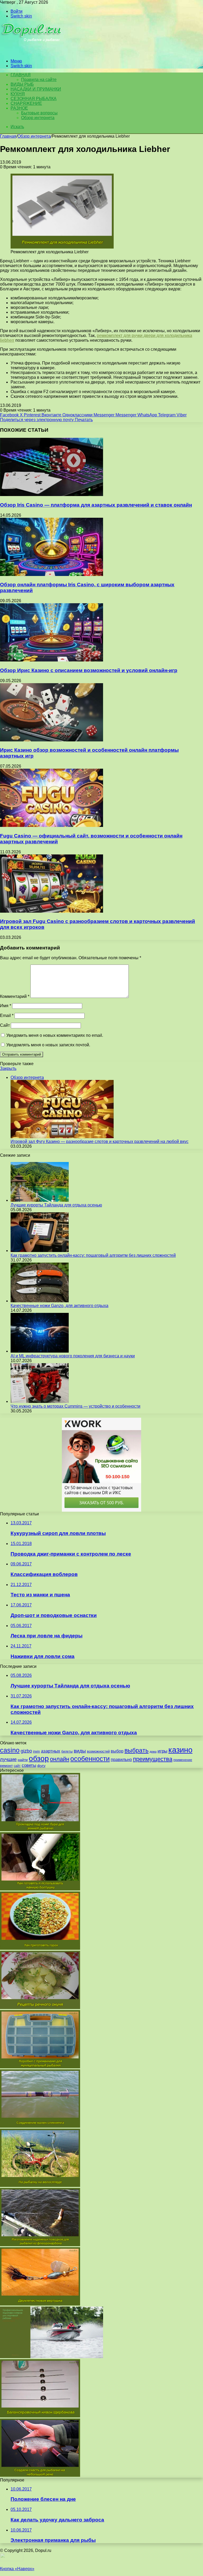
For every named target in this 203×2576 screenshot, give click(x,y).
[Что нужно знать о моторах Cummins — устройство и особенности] (40, 1401)
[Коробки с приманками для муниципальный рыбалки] (40, 2067)
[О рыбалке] (32, 52)
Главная (8, 136)
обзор (39, 1758)
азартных (51, 1751)
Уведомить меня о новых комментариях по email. (55, 1035)
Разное (19, 108)
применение (183, 1760)
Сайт (5, 1025)
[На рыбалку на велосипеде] (40, 2185)
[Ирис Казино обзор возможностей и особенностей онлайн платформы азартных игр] (52, 740)
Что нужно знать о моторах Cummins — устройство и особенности (75, 1406)
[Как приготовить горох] (40, 1948)
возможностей (98, 1751)
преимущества (153, 1759)
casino (10, 1750)
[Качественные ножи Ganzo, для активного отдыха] (40, 1301)
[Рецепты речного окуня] (40, 2008)
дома (153, 1751)
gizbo (26, 1751)
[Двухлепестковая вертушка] (40, 2304)
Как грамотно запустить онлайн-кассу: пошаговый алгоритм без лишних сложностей (93, 1255)
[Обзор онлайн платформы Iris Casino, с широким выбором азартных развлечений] (52, 575)
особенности (90, 1759)
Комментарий (15, 996)
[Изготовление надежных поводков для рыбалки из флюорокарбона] (40, 2245)
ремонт (6, 1766)
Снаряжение (26, 103)
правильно (121, 1760)
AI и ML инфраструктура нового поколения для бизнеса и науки (73, 1356)
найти (23, 1760)
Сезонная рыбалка (34, 99)
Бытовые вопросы (39, 113)
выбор (117, 1751)
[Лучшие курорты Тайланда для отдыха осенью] (40, 1200)
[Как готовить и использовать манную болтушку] (40, 1889)
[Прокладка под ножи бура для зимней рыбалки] (40, 1830)
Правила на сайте (39, 80)
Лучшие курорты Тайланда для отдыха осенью (56, 1205)
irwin (36, 1751)
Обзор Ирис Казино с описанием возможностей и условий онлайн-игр (89, 670)
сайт (17, 1766)
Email (7, 1015)
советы (29, 1765)
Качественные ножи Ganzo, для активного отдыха (59, 1306)
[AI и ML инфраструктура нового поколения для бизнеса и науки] (40, 1351)
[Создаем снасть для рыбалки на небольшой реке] (40, 2475)
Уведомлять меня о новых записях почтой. (48, 1045)
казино (180, 1750)
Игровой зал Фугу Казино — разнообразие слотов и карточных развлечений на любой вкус (100, 1141)
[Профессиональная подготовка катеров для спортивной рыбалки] (52, 2357)
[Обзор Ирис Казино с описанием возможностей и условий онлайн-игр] (52, 660)
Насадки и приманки (36, 89)
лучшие (8, 1759)
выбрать (137, 1750)
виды (80, 1751)
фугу (41, 1766)
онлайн (60, 1759)
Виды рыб (22, 84)
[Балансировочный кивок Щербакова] (40, 2416)
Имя (6, 1006)
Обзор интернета (38, 118)
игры (162, 1751)
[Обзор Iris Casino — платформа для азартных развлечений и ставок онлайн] (52, 495)
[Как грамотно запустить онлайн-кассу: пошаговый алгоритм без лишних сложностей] (40, 1251)
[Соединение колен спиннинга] (40, 2126)
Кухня (18, 94)
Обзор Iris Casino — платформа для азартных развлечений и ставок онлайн (96, 505)
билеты (67, 1751)
